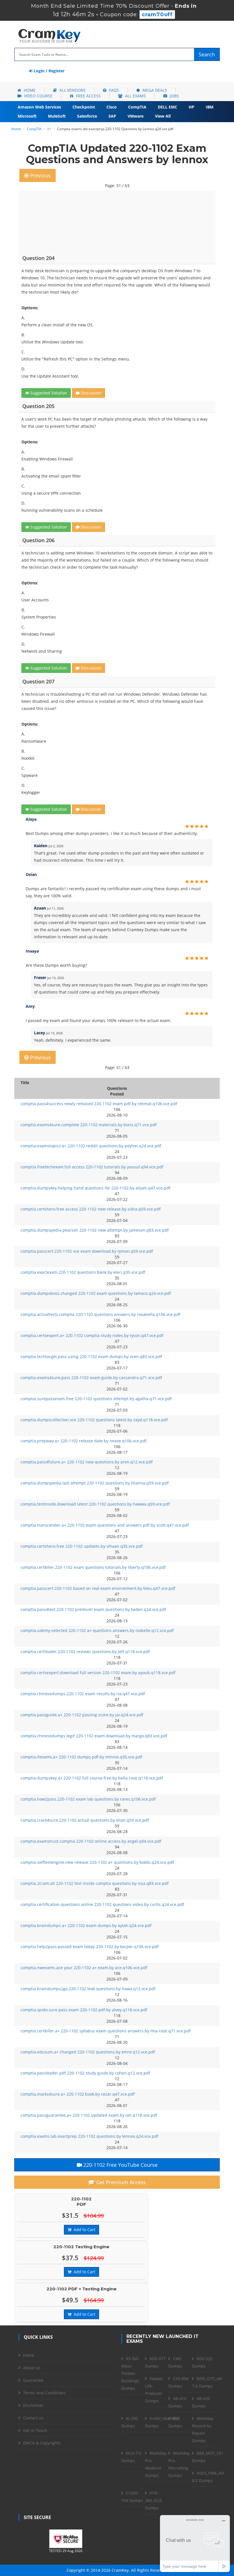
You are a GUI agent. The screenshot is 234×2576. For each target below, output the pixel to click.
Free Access (88, 96)
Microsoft (27, 116)
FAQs (113, 90)
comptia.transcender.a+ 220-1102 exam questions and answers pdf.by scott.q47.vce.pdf (105, 1525)
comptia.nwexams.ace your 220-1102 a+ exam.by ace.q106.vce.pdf (84, 1968)
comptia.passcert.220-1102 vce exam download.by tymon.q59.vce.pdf (87, 1251)
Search (207, 54)
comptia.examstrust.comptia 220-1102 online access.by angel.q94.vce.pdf (91, 1841)
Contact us (33, 2418)
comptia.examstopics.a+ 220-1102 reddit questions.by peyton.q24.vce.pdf (91, 1146)
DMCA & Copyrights (42, 2443)
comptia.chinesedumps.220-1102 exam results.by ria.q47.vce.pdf (83, 1694)
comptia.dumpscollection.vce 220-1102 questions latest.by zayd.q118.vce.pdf (94, 1420)
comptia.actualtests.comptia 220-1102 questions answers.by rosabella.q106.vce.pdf (100, 1314)
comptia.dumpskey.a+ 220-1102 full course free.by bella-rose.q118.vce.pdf (92, 1778)
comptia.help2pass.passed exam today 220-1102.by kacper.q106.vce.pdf (90, 1947)
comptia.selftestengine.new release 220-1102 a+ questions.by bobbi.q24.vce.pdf (97, 1862)
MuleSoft (57, 116)
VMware (136, 116)
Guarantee (33, 2380)
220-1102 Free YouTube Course (120, 2165)
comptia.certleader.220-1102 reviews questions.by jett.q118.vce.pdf (85, 1652)
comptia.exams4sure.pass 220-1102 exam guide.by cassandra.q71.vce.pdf (91, 1378)
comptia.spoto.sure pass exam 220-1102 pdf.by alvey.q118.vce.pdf (84, 2010)
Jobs (174, 96)
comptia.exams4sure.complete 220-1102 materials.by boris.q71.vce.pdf (89, 1125)
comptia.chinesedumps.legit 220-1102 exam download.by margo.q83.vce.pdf (94, 1736)
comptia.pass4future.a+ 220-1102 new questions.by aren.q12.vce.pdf (87, 1462)
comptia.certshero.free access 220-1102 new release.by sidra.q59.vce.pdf (91, 1209)
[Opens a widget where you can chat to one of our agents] (195, 2543)
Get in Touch (35, 2430)
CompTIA (137, 107)
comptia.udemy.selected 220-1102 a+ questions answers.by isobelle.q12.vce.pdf (97, 1630)
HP (191, 107)
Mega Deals (154, 90)
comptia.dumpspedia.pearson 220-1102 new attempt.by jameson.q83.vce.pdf (95, 1230)
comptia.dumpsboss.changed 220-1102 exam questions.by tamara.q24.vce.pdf (96, 1293)
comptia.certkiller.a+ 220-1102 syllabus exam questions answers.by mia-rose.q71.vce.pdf (106, 2031)
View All (163, 116)
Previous (40, 175)
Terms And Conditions (44, 2393)
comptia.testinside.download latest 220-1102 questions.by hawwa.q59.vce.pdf (95, 1504)
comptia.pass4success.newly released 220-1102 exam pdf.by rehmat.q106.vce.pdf (99, 1104)
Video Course (38, 96)
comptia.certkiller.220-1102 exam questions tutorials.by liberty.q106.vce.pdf (93, 1567)
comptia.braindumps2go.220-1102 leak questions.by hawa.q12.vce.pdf (88, 1989)
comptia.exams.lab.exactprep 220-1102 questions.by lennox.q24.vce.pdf (89, 2136)
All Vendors (72, 90)
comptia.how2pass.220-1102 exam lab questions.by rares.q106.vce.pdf (88, 1799)
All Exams (135, 96)
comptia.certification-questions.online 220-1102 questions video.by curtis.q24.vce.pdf (102, 1904)
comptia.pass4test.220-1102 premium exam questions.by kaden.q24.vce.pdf (93, 1609)
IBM (210, 107)
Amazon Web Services (39, 107)
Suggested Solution (48, 393)
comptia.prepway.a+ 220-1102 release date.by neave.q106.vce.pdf (84, 1441)
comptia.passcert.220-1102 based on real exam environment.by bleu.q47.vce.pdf (98, 1588)
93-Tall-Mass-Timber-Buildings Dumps (130, 2373)
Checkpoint (84, 107)
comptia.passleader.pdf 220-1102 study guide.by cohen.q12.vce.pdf (85, 2073)
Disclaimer (33, 2405)
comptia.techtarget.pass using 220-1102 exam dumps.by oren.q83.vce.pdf (91, 1356)
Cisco (112, 107)
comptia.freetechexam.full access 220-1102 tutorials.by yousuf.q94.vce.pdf (92, 1167)
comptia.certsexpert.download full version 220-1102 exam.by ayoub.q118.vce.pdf (98, 1673)
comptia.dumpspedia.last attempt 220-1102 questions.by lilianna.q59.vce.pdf (95, 1483)
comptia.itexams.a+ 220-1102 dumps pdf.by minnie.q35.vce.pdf (81, 1757)
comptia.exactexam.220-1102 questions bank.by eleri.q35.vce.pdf (83, 1272)
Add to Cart (83, 2230)
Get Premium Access (120, 2182)
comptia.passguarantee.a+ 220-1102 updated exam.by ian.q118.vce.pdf (89, 2115)
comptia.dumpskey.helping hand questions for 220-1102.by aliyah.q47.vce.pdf (95, 1188)
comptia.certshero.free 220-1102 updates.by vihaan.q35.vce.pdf (82, 1546)
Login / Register (49, 71)
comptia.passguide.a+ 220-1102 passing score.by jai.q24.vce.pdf (82, 1715)
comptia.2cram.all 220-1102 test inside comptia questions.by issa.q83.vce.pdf (95, 1883)
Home (29, 90)
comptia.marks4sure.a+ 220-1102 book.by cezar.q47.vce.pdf (78, 2094)
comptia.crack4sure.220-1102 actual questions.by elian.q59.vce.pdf (85, 1820)
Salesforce (87, 116)
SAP (112, 116)
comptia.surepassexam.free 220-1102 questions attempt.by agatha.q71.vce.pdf (96, 1399)
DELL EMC (168, 107)
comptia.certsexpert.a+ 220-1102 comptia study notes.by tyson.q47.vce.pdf (92, 1335)
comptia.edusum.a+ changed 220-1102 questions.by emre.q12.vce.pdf (88, 2052)
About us (32, 2368)
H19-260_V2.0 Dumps (153, 2500)
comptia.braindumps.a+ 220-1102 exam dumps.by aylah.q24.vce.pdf (86, 1925)
